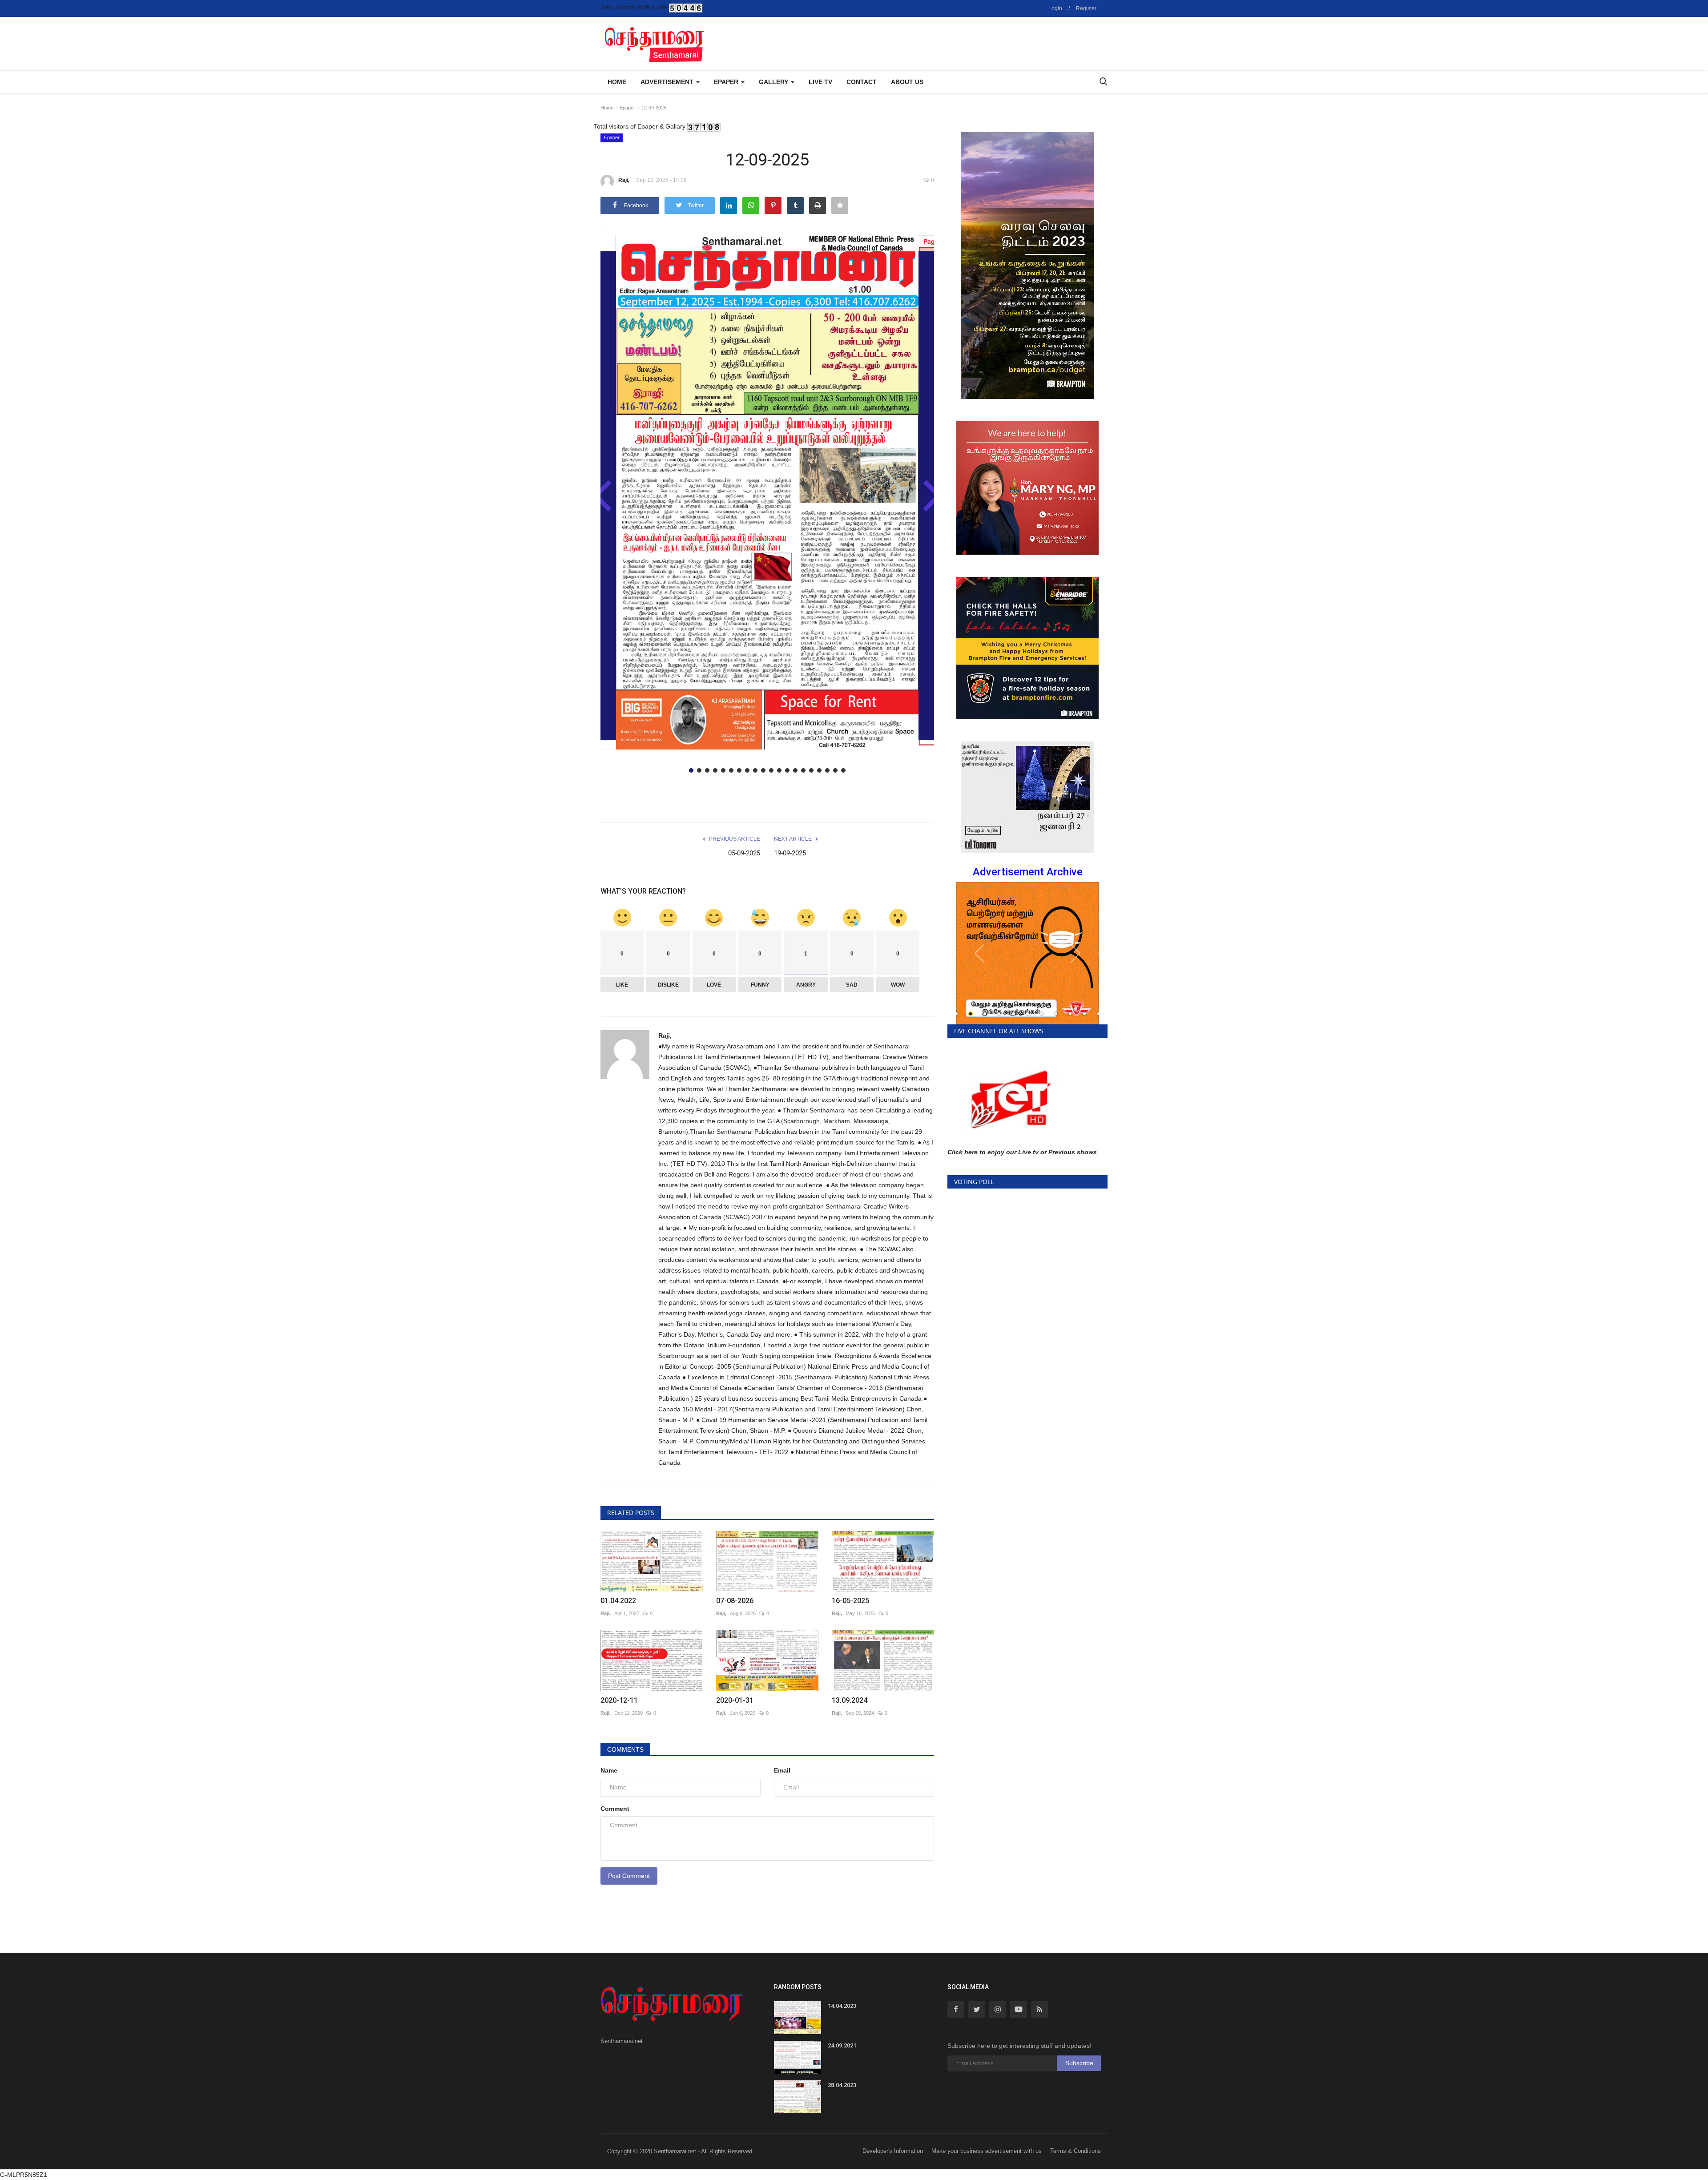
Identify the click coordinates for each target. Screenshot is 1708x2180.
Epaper (627, 108)
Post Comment (629, 1876)
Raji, (624, 180)
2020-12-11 (619, 1700)
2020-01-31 (735, 1700)
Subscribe (1079, 2063)
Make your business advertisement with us (987, 2151)
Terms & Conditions (1076, 2151)
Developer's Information (893, 2151)
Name (609, 1770)
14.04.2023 (842, 2006)
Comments (625, 1749)
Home (617, 82)
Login (1055, 8)
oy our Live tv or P (1025, 1152)
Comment (615, 1809)
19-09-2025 (790, 853)
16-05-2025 (850, 1601)
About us (907, 82)
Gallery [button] (774, 82)
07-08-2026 (735, 1601)
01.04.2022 (618, 1601)
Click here (963, 1152)
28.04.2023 (842, 2085)
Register (1086, 8)
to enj (987, 1152)
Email (782, 1770)
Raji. (721, 1713)
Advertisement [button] (668, 82)
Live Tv (820, 82)
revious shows (1075, 1152)
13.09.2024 (850, 1700)
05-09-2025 (744, 853)
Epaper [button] (727, 82)
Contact (862, 82)
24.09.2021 (842, 2045)
